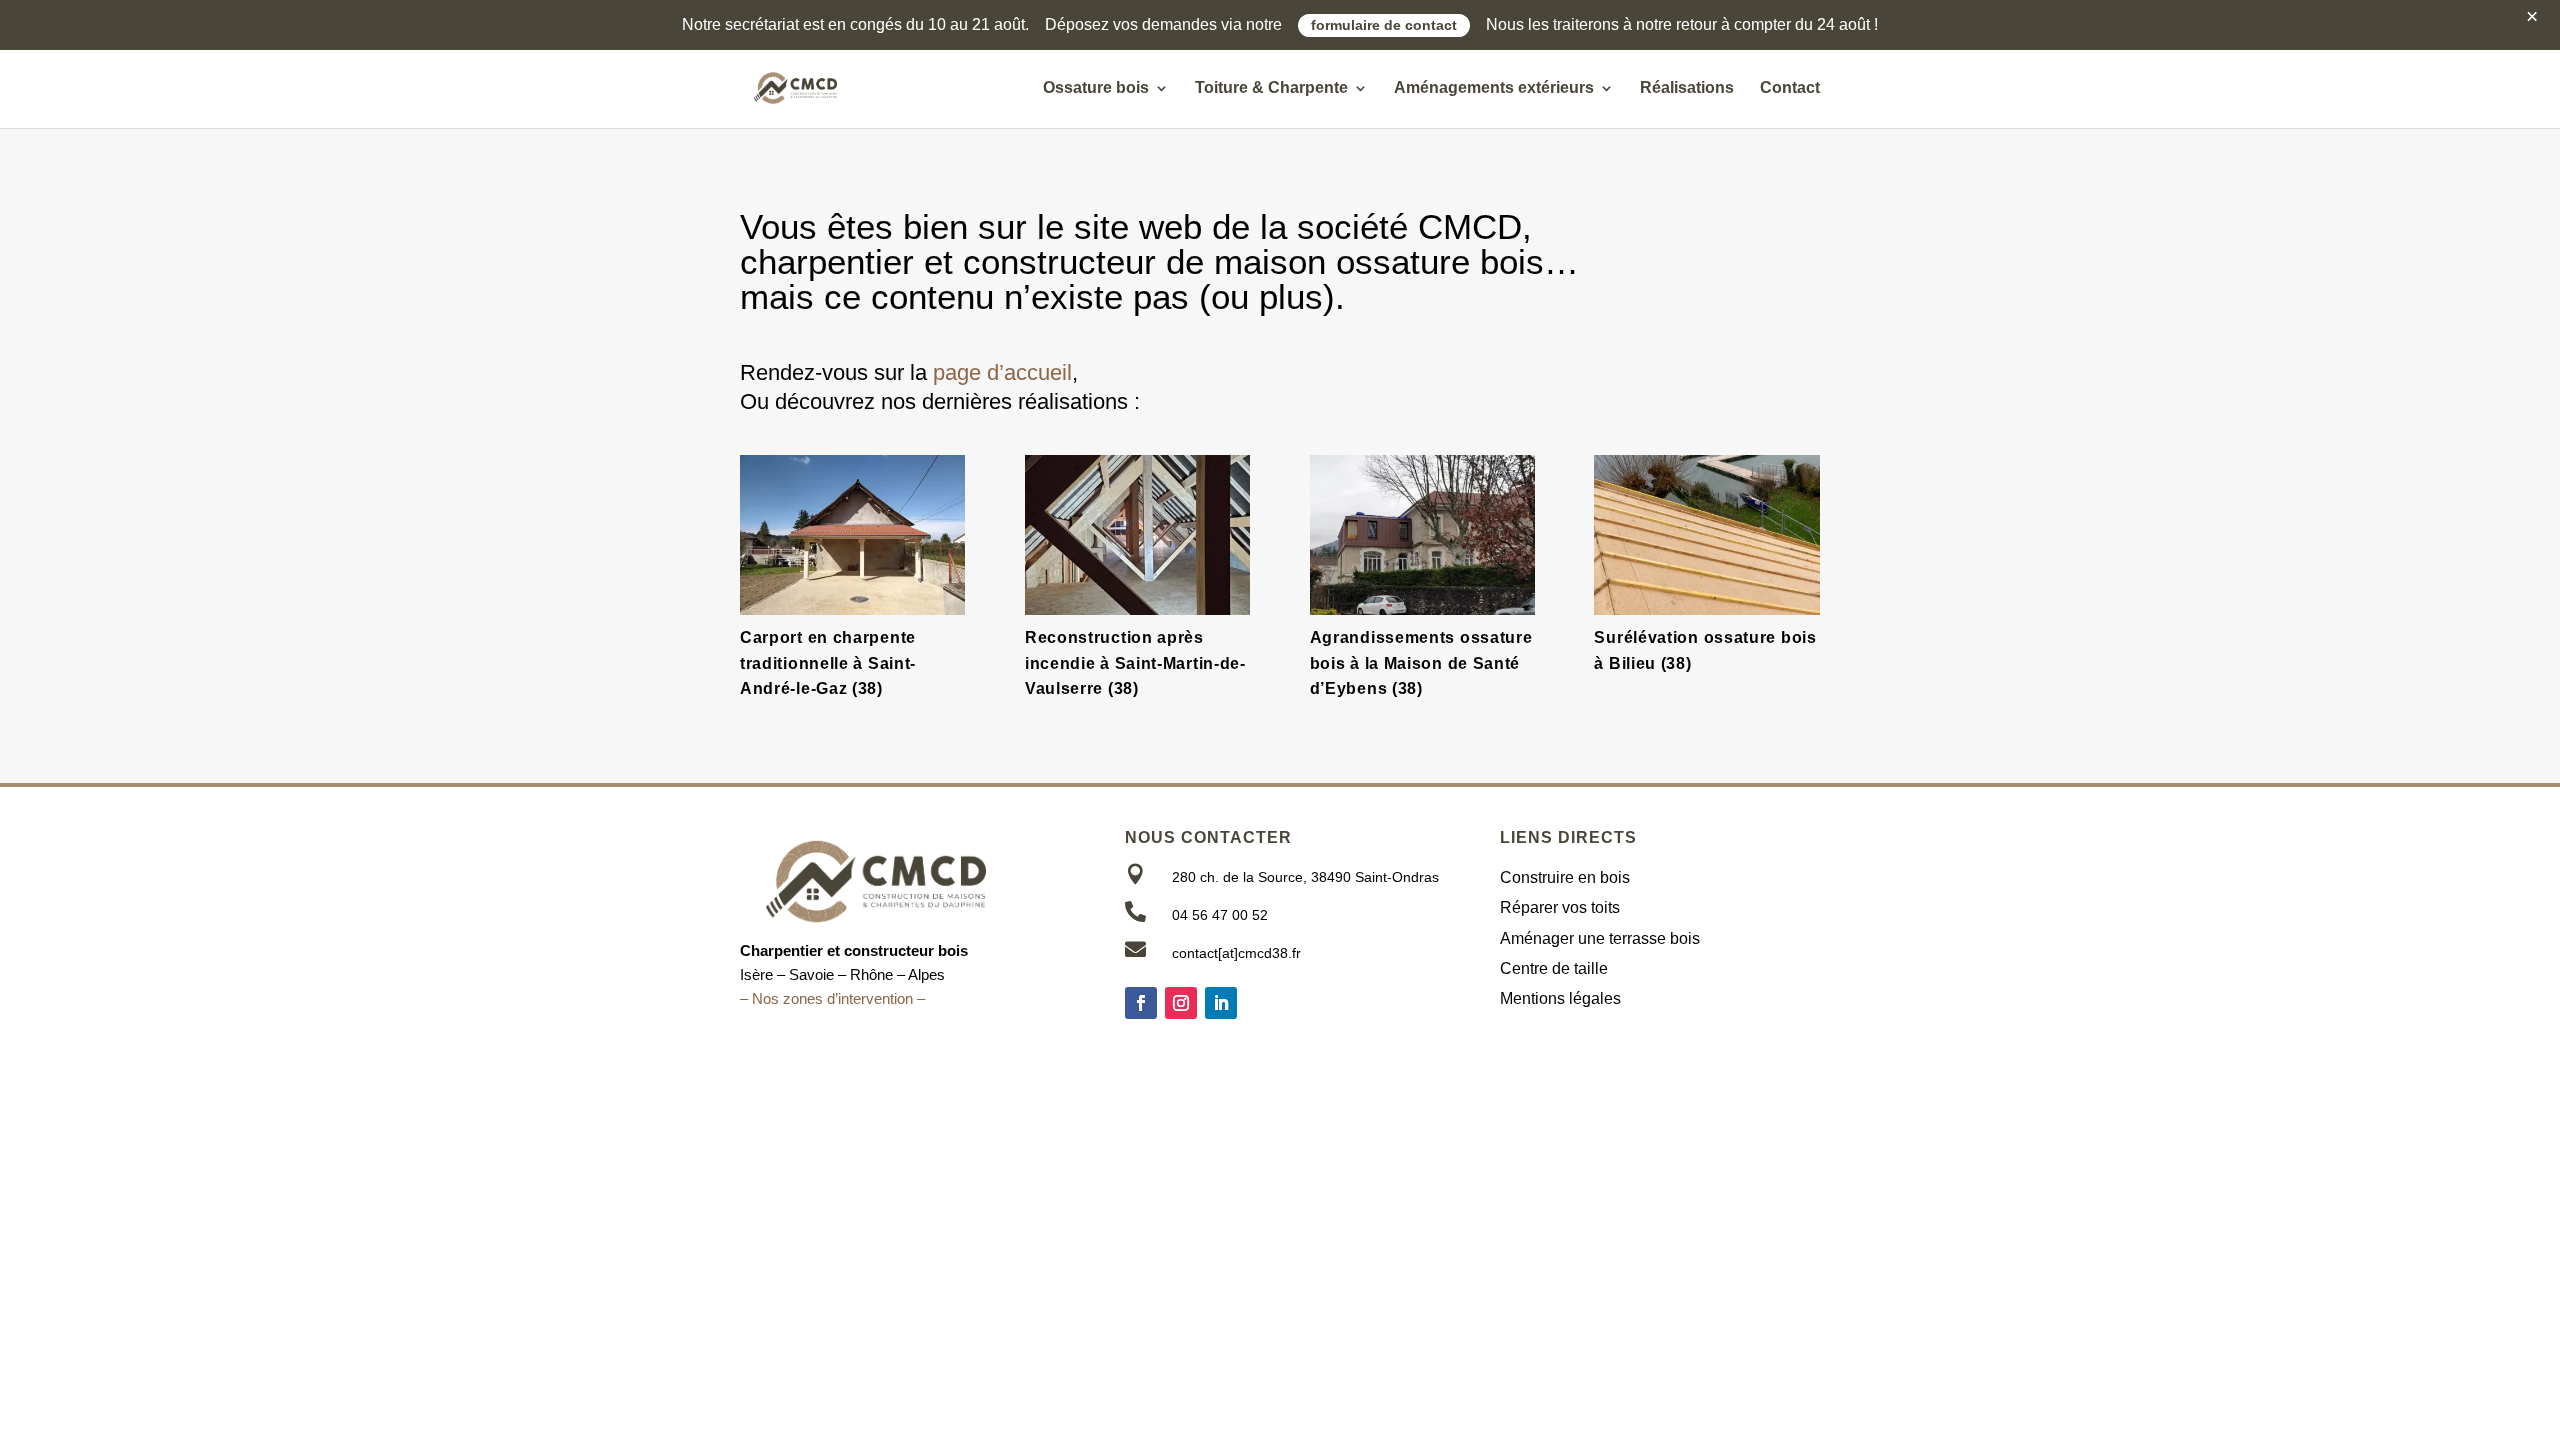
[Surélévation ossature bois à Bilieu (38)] (1706, 535)
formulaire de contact (1384, 25)
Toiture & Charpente (1271, 88)
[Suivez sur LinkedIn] (1221, 1003)
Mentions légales (1560, 998)
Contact (1790, 88)
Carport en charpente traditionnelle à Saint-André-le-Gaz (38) (828, 663)
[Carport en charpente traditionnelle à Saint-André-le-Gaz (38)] (852, 535)
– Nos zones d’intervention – (832, 998)
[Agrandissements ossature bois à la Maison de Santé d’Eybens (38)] (1422, 535)
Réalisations (1687, 88)
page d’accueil (1002, 372)
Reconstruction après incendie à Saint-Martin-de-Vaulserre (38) (1135, 663)
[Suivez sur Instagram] (1181, 1003)
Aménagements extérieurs (1494, 88)
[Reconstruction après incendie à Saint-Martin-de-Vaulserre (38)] (1137, 535)
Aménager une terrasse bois (1600, 938)
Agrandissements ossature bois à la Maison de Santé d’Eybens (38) (1421, 663)
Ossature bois (1096, 88)
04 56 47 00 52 (1220, 915)
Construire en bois (1565, 877)
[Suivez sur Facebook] (1141, 1003)
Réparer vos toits (1560, 907)
